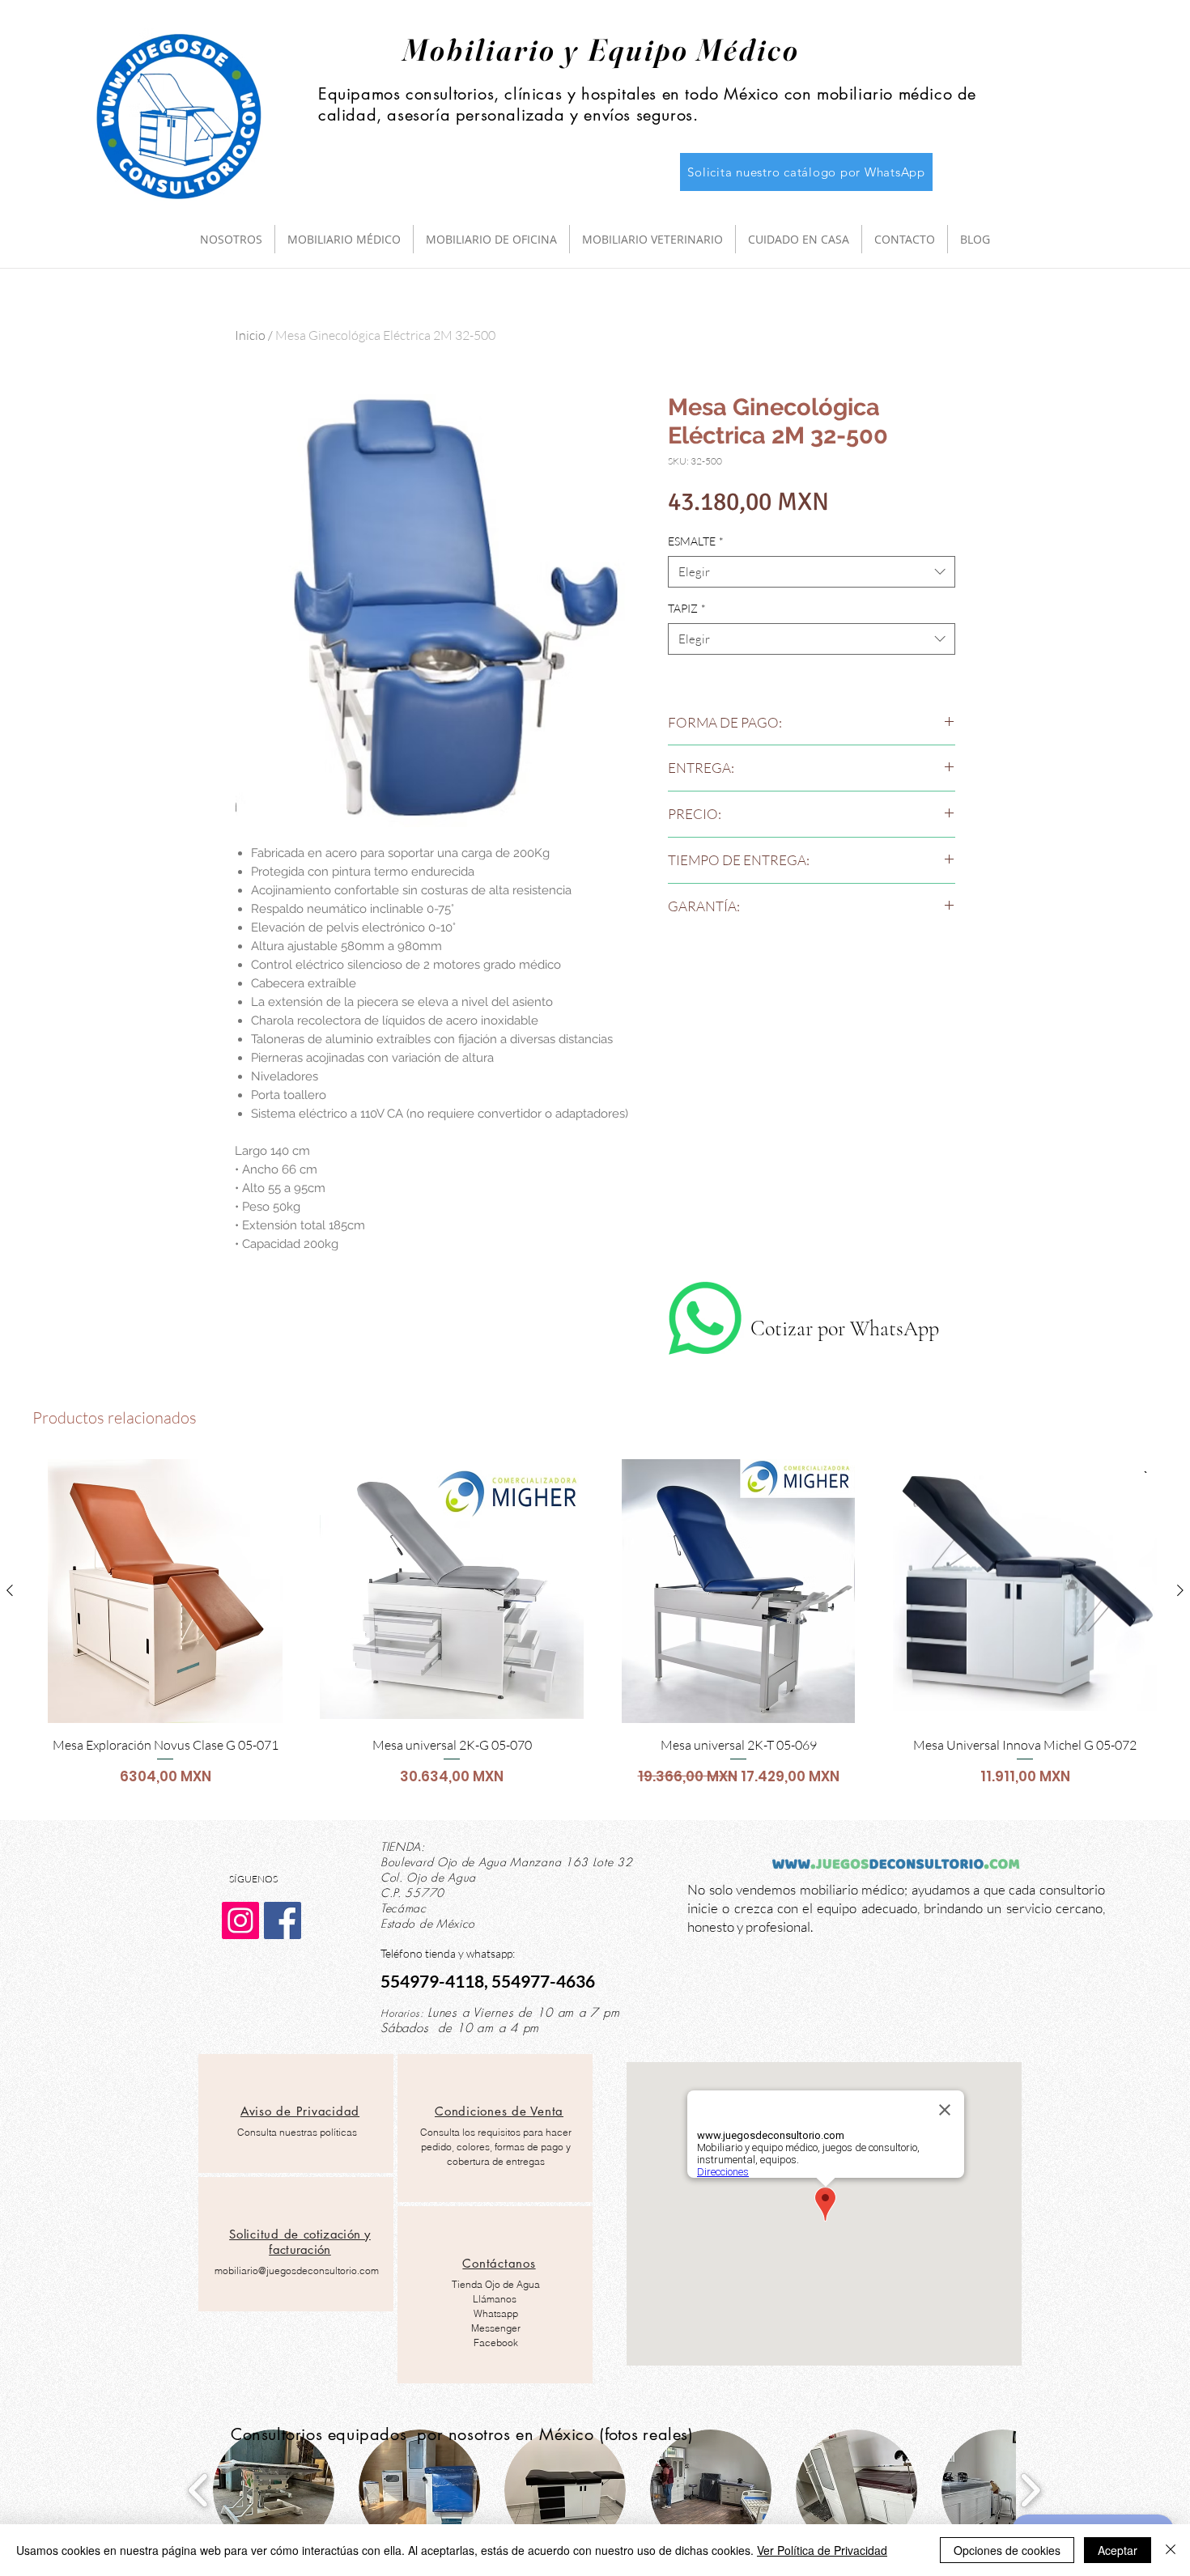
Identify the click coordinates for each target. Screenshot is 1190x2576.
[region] (296, 2113)
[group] (595, 1632)
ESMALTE (696, 541)
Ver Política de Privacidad (822, 2550)
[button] (274, 2490)
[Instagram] (240, 1920)
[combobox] (812, 572)
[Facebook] (283, 1920)
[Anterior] (10, 1590)
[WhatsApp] (705, 1318)
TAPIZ (687, 608)
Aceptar (1118, 2550)
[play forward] (1030, 2490)
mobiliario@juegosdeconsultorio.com (297, 2270)
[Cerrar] (1171, 2550)
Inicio (250, 335)
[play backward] (199, 2490)
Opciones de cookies (1007, 2550)
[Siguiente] (1180, 1590)
